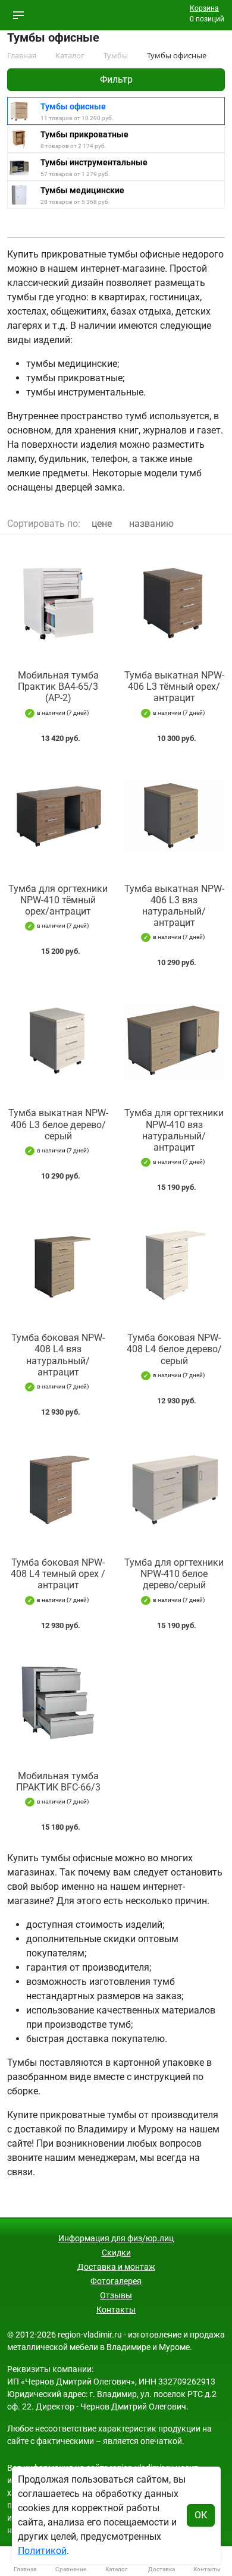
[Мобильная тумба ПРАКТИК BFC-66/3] (58, 1703)
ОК (201, 2515)
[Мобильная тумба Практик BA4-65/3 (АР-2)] (58, 602)
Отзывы (116, 2295)
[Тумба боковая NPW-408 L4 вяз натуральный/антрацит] (58, 1265)
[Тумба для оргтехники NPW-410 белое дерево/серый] (174, 1490)
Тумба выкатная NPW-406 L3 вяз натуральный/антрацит (174, 906)
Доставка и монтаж (116, 2267)
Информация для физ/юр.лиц (116, 2238)
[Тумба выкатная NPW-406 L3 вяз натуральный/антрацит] (174, 816)
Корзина (204, 8)
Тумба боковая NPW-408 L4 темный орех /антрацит (58, 1574)
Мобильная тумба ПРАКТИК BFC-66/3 (58, 1782)
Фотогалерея (116, 2281)
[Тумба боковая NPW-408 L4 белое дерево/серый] (174, 1265)
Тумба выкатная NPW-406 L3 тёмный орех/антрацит (174, 687)
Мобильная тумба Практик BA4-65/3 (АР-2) (58, 687)
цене (102, 524)
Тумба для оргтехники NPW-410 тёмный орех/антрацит (58, 900)
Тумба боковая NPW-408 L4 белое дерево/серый (174, 1349)
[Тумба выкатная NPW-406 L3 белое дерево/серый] (58, 1040)
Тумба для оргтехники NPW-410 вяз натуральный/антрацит (174, 1130)
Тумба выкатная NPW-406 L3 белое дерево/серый (58, 1124)
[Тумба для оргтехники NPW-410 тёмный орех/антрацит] (58, 816)
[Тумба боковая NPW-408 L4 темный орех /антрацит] (58, 1490)
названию (151, 524)
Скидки (116, 2253)
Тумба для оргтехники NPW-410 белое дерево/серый (174, 1574)
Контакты (116, 2310)
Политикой (42, 2551)
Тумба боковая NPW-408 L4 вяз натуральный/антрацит (58, 1355)
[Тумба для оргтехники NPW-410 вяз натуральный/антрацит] (174, 1040)
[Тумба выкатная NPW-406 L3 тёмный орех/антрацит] (174, 602)
